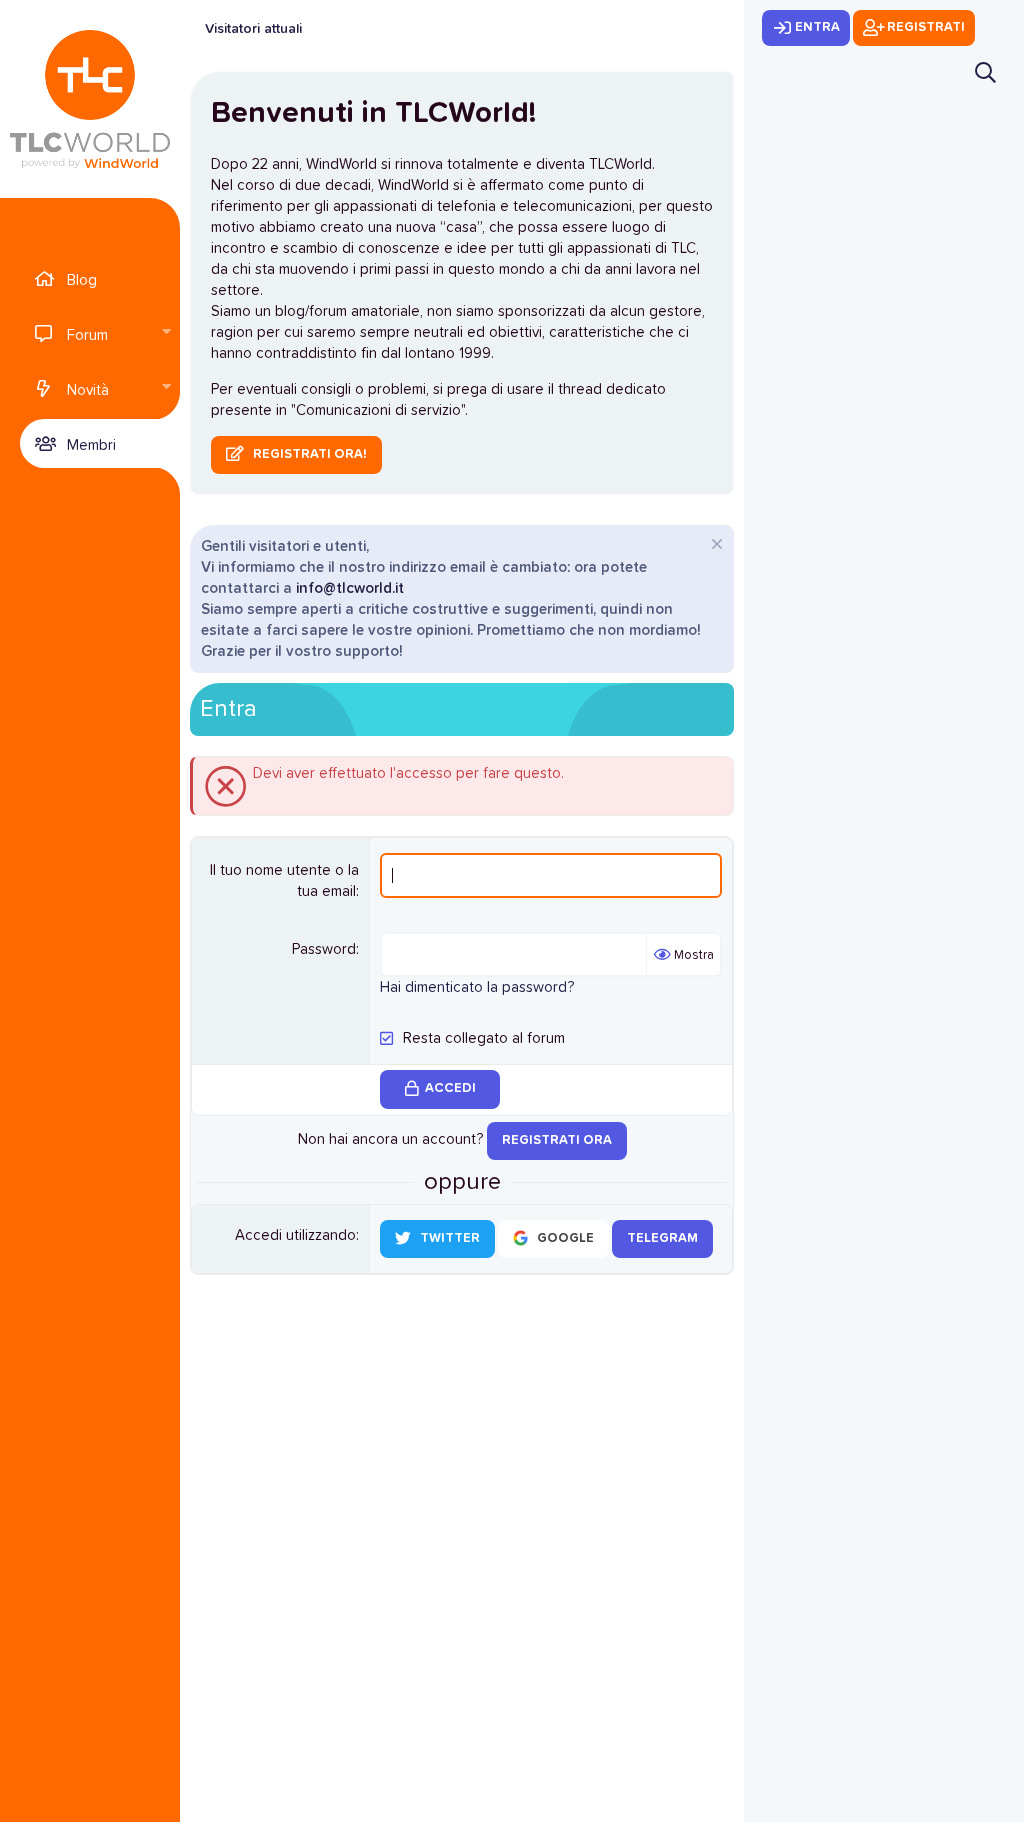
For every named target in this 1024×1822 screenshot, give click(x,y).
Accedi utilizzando (295, 1235)
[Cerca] (985, 72)
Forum (87, 335)
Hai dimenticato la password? (477, 987)
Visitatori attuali (253, 29)
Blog (82, 280)
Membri (91, 445)
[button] (166, 333)
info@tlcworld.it (350, 588)
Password (324, 949)
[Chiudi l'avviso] (714, 546)
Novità (88, 390)
